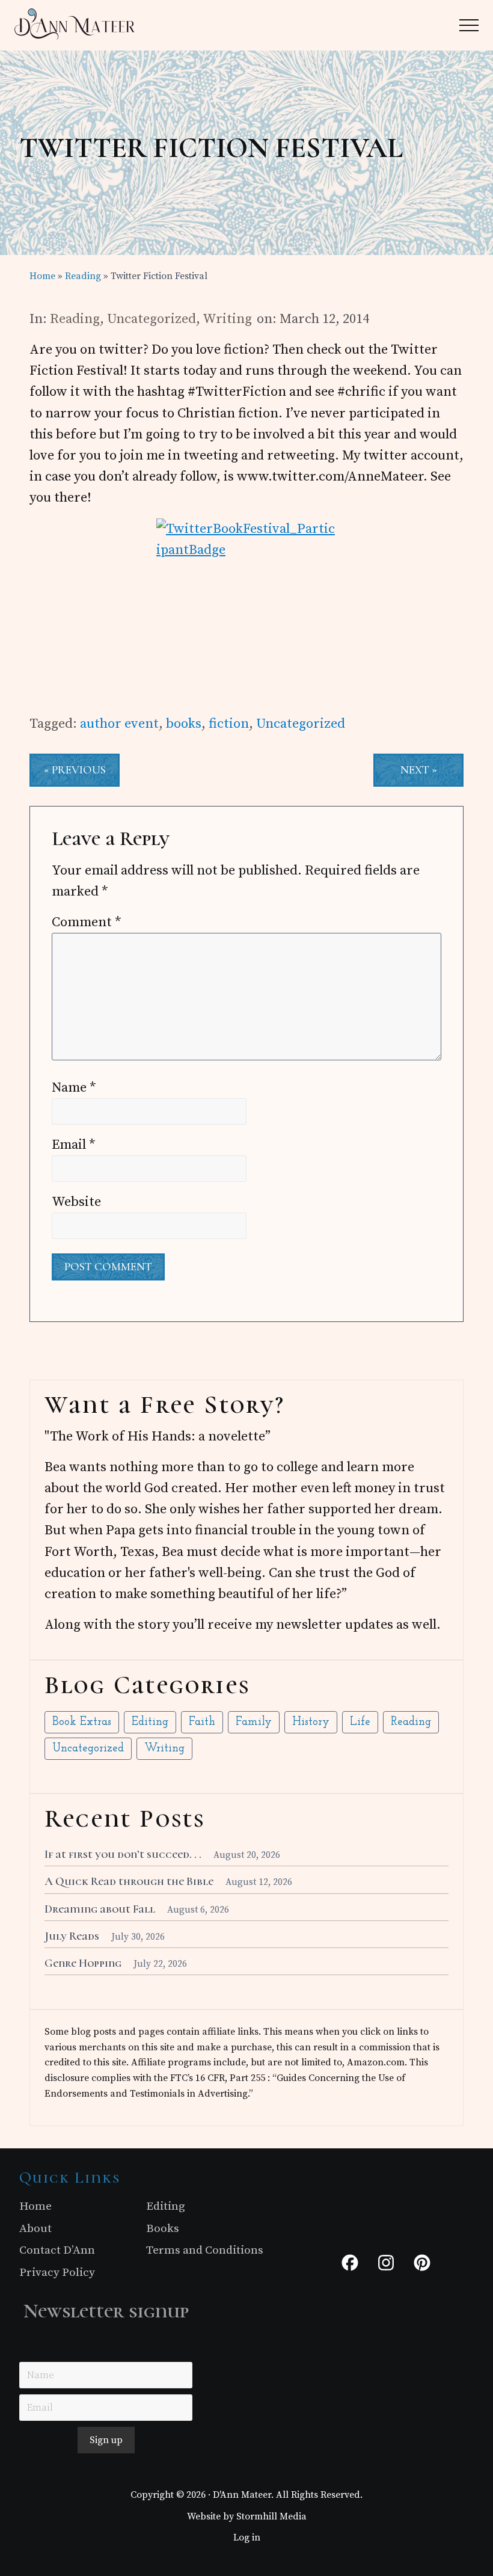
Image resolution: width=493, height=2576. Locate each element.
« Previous (75, 770)
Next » (419, 770)
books (184, 724)
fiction (229, 724)
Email (74, 1145)
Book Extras (82, 1722)
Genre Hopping (83, 1963)
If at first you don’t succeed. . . (123, 1854)
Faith (202, 1722)
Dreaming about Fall (100, 1909)
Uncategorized (152, 319)
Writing (227, 319)
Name (74, 1088)
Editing (150, 1722)
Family (254, 1722)
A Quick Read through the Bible (129, 1881)
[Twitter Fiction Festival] (246, 609)
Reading (75, 319)
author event (119, 724)
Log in (247, 2538)
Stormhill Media (271, 2516)
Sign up (106, 2440)
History (311, 1722)
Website (76, 1202)
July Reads (72, 1936)
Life (360, 1722)
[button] (469, 25)
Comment (87, 922)
